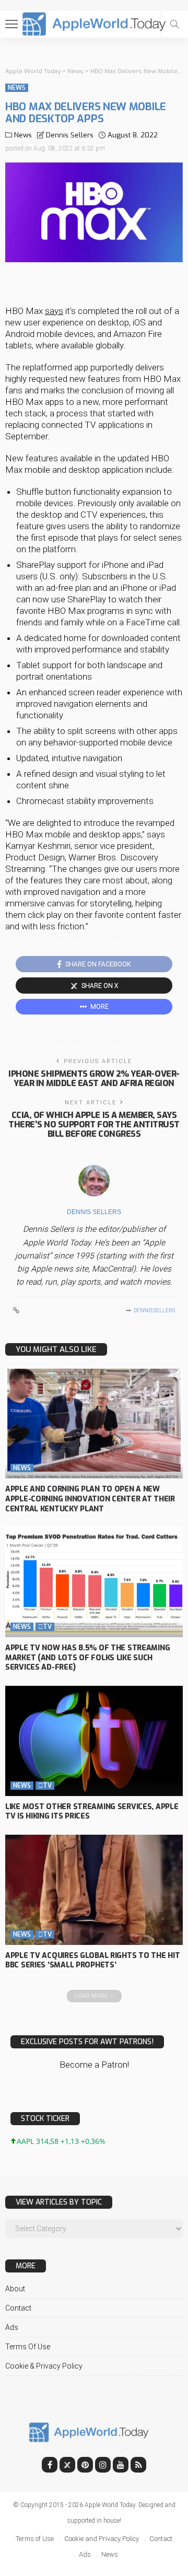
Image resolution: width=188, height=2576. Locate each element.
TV (45, 1627)
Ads (12, 2327)
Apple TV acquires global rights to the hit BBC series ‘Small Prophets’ (92, 1961)
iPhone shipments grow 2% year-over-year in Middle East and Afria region (94, 1079)
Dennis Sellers (70, 135)
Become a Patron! (94, 2065)
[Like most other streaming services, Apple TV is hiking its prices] (94, 1741)
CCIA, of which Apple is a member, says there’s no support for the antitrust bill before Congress (94, 1124)
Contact (18, 2308)
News (17, 88)
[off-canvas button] (11, 24)
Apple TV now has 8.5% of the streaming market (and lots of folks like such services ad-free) (87, 1658)
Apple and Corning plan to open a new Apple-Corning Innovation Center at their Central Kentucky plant (90, 1499)
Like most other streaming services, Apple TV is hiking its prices (92, 1812)
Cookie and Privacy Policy (102, 2539)
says (54, 311)
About (15, 2289)
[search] (174, 24)
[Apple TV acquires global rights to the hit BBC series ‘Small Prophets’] (94, 1890)
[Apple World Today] (94, 23)
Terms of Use (28, 2347)
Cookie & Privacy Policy (44, 2366)
